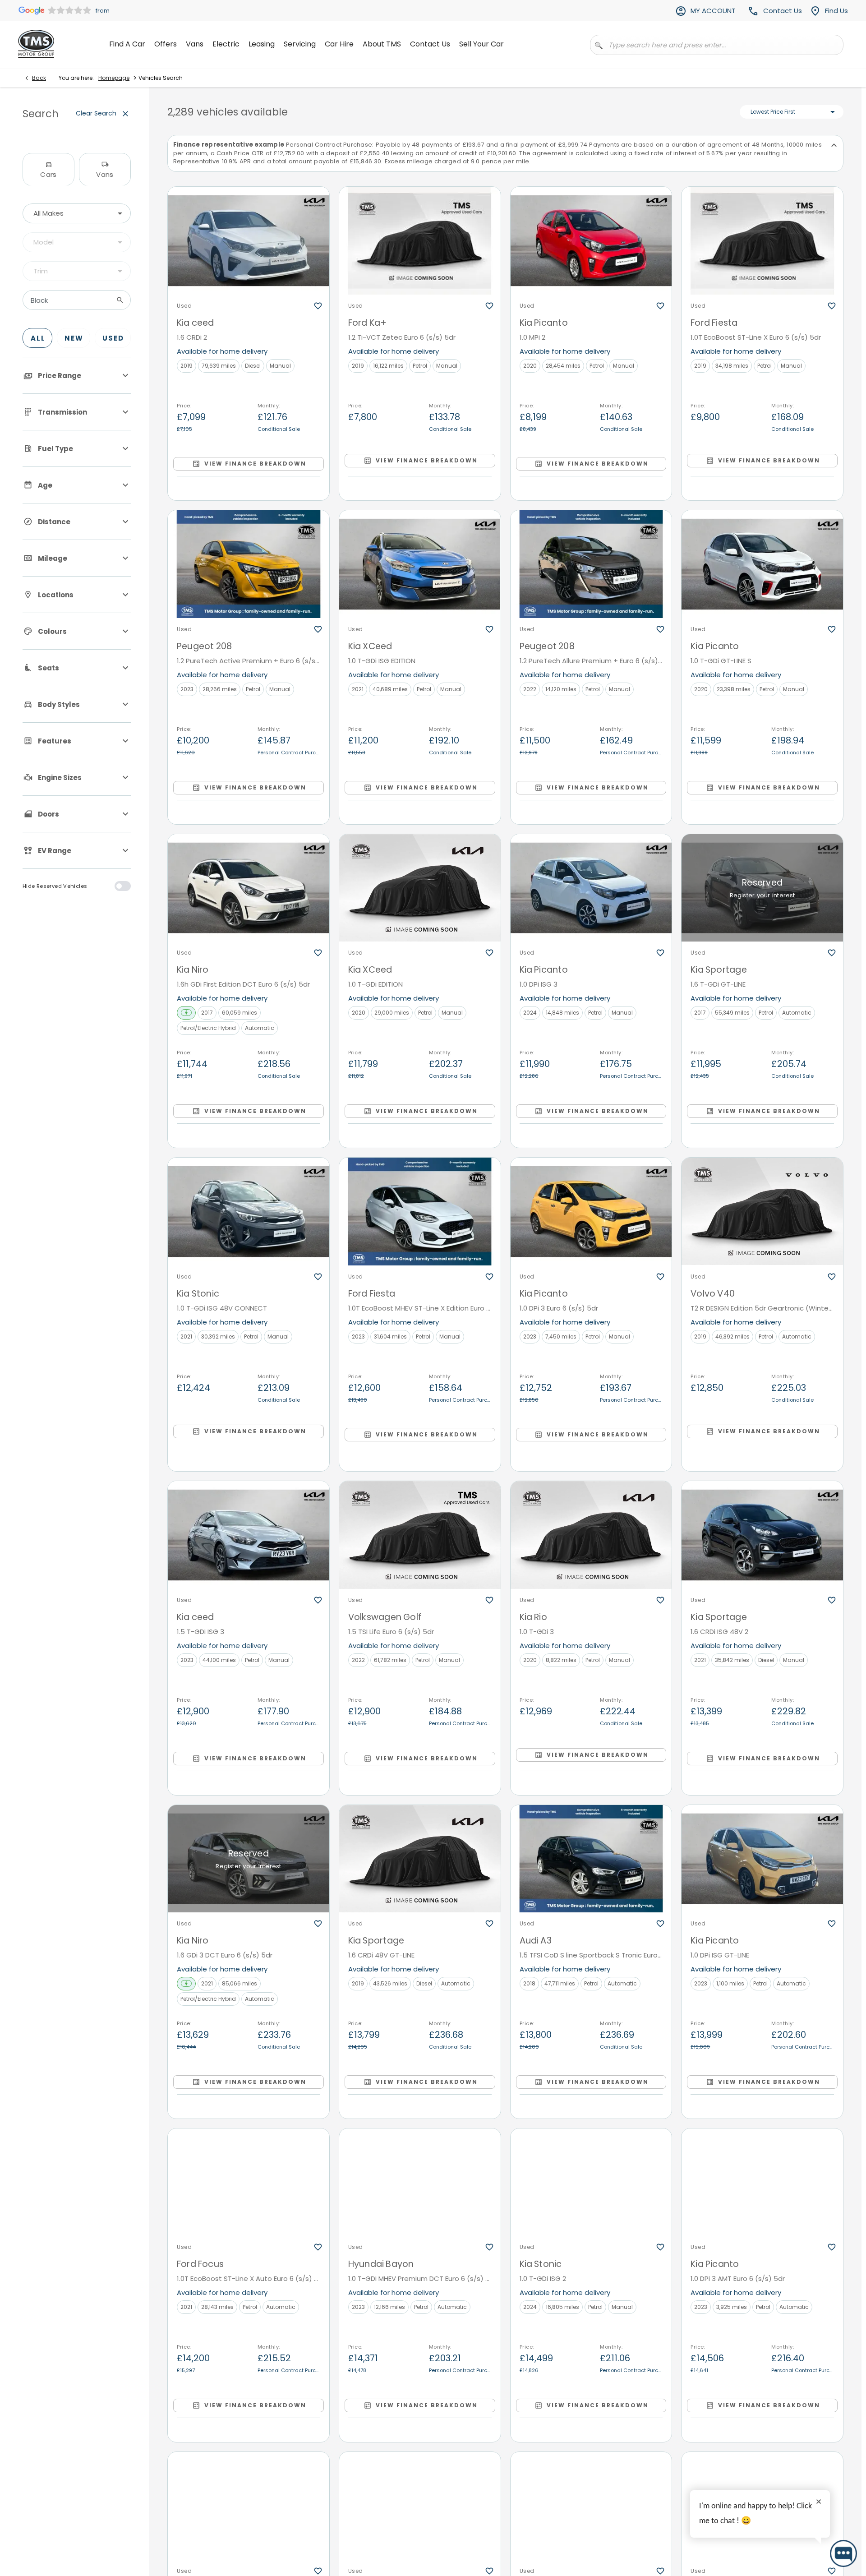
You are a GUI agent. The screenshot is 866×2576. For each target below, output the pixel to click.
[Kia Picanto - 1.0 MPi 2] (591, 241)
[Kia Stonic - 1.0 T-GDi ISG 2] (591, 2182)
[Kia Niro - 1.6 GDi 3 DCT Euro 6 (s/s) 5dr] (249, 1859)
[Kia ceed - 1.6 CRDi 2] (249, 241)
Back (39, 78)
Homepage (114, 78)
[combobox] (77, 213)
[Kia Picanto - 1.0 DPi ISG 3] (591, 888)
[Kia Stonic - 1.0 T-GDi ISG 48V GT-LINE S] (249, 2506)
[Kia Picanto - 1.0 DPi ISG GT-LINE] (762, 1859)
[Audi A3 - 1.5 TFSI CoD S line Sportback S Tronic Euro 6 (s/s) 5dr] (591, 1859)
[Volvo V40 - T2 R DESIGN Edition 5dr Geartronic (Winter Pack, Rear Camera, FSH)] (762, 1212)
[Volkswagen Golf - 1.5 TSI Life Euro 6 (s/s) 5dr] (420, 1535)
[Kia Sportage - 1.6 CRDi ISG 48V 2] (762, 1535)
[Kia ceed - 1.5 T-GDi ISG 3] (249, 1535)
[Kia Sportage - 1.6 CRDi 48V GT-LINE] (420, 1859)
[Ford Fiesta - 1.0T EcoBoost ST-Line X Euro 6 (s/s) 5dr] (762, 241)
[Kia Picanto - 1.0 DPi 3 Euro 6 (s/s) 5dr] (591, 1212)
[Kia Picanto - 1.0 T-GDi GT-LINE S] (762, 564)
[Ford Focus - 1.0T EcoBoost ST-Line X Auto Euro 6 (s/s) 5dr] (249, 2182)
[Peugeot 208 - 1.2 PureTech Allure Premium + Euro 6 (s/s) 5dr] (591, 564)
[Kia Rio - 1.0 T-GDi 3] (591, 1535)
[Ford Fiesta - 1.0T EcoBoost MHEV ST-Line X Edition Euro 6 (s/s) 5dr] (420, 1212)
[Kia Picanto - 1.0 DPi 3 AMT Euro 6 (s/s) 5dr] (762, 2182)
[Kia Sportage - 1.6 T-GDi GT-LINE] (762, 888)
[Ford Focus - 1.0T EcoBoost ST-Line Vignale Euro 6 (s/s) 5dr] (591, 2506)
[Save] (318, 306)
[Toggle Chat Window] (843, 2553)
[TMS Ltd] (36, 44)
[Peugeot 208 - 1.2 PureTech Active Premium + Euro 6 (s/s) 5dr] (249, 564)
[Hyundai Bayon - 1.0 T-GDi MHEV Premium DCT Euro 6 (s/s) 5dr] (420, 2182)
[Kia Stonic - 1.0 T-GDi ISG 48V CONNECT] (249, 1212)
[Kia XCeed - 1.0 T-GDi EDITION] (420, 888)
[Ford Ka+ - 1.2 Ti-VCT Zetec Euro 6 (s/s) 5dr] (420, 241)
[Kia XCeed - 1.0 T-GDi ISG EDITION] (420, 564)
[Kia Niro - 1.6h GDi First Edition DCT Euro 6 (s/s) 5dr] (249, 888)
